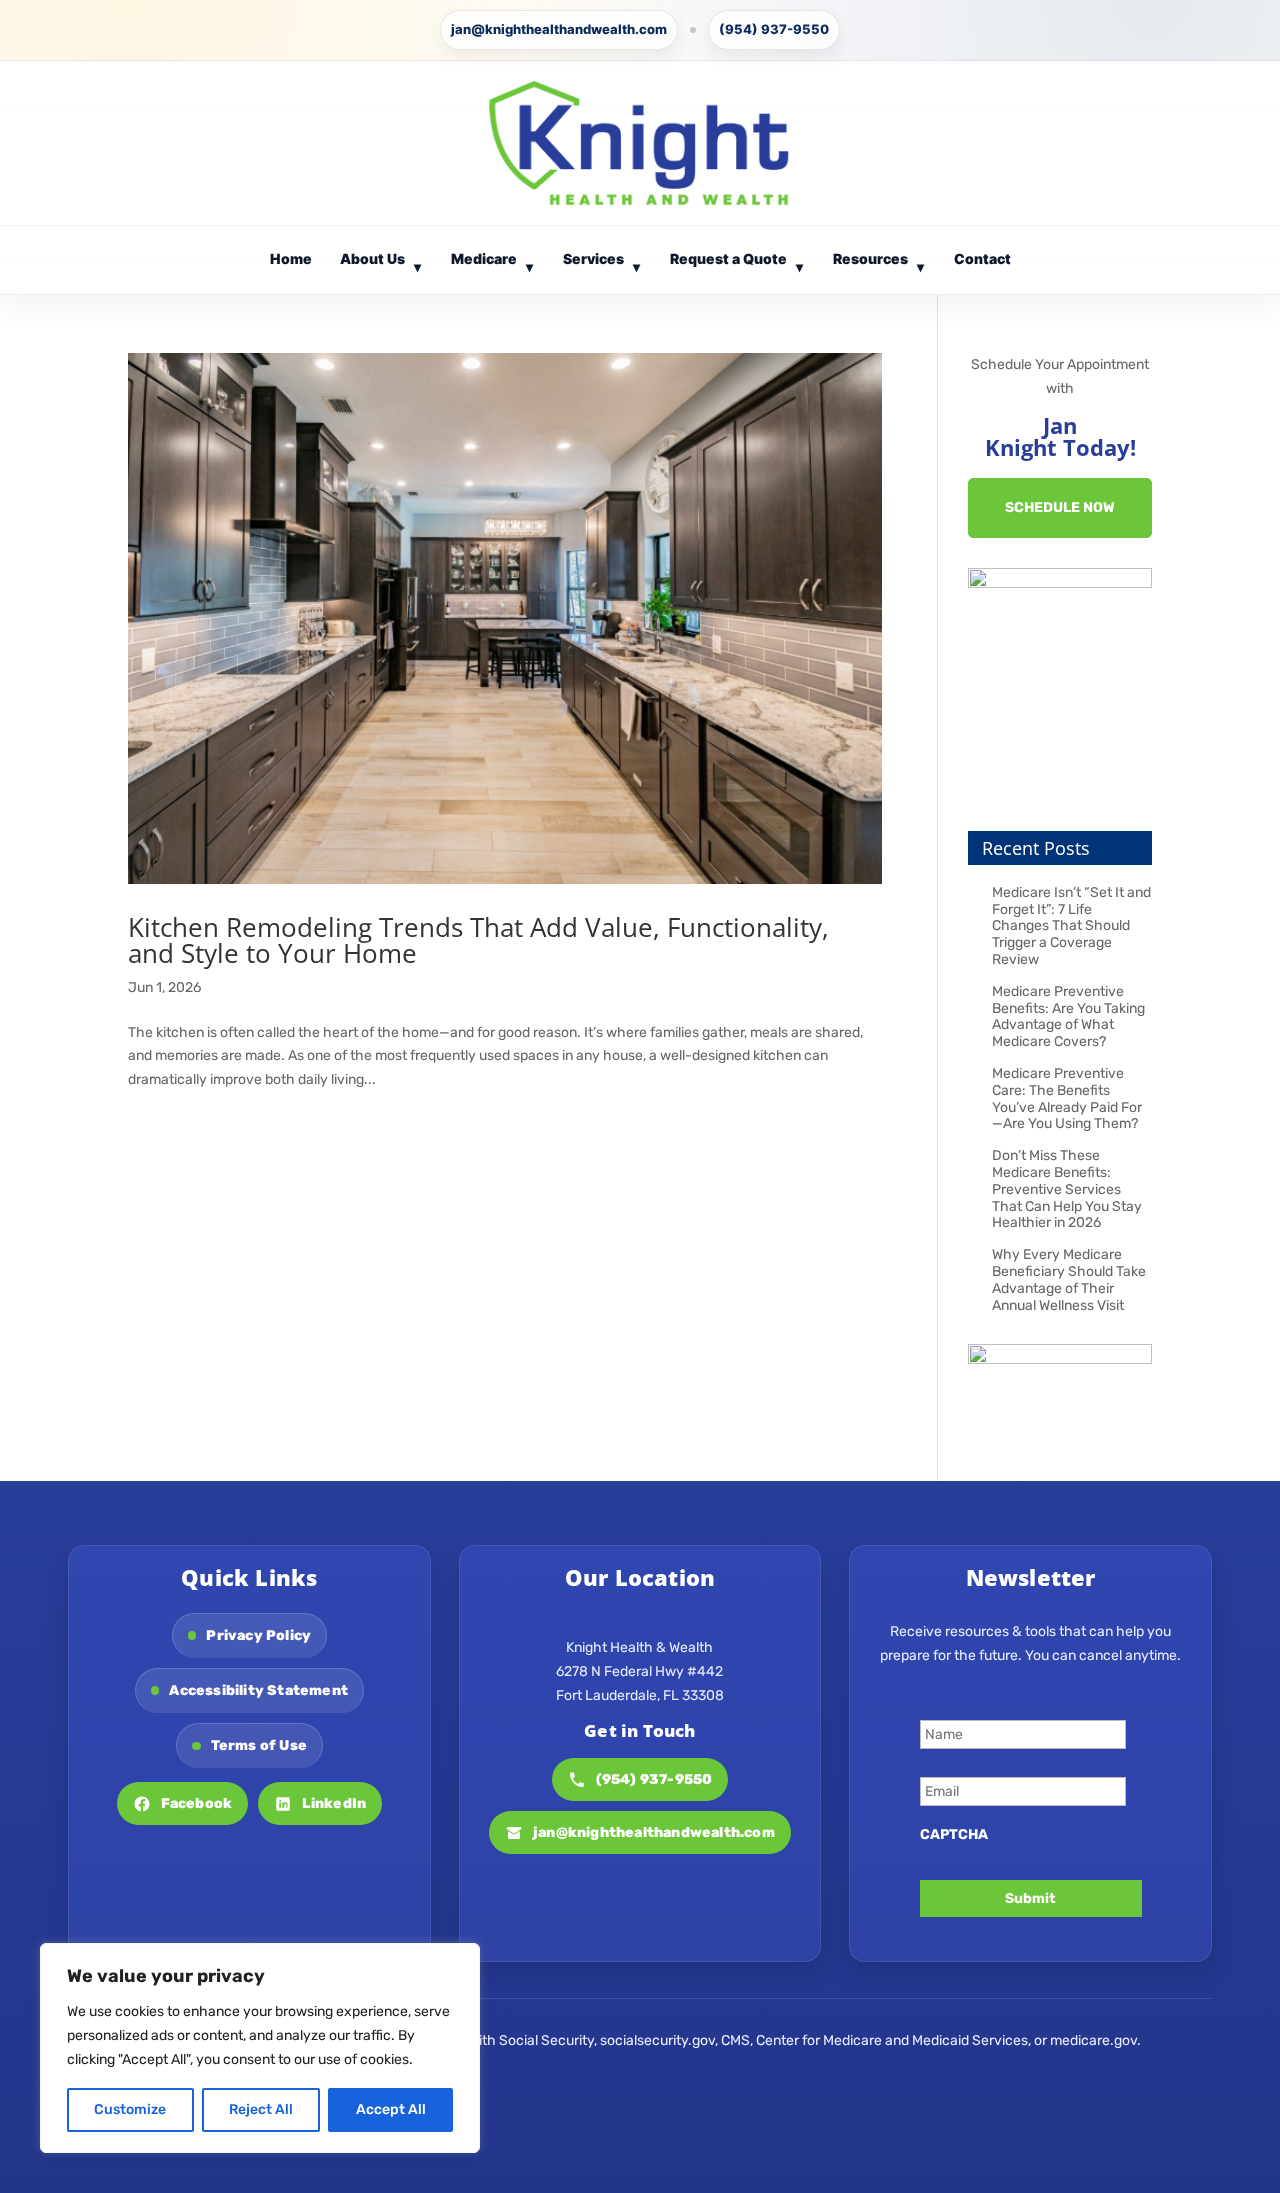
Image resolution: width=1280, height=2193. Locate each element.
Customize (130, 2109)
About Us (381, 262)
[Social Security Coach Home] (639, 143)
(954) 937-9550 (774, 29)
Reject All (261, 2109)
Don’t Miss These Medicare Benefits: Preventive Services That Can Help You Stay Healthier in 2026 (1067, 1189)
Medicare (492, 262)
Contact (982, 258)
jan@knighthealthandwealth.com (559, 29)
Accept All (391, 2109)
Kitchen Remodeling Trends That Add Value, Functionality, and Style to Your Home (478, 940)
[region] (260, 2048)
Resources (879, 262)
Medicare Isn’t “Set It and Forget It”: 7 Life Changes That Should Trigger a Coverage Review (1071, 926)
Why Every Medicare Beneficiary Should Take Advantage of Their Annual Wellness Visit (1069, 1279)
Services (602, 262)
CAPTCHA (954, 1834)
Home (291, 258)
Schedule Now (1060, 507)
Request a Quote (737, 262)
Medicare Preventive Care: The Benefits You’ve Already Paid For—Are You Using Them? (1067, 1098)
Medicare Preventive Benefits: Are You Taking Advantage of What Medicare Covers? (1068, 1016)
